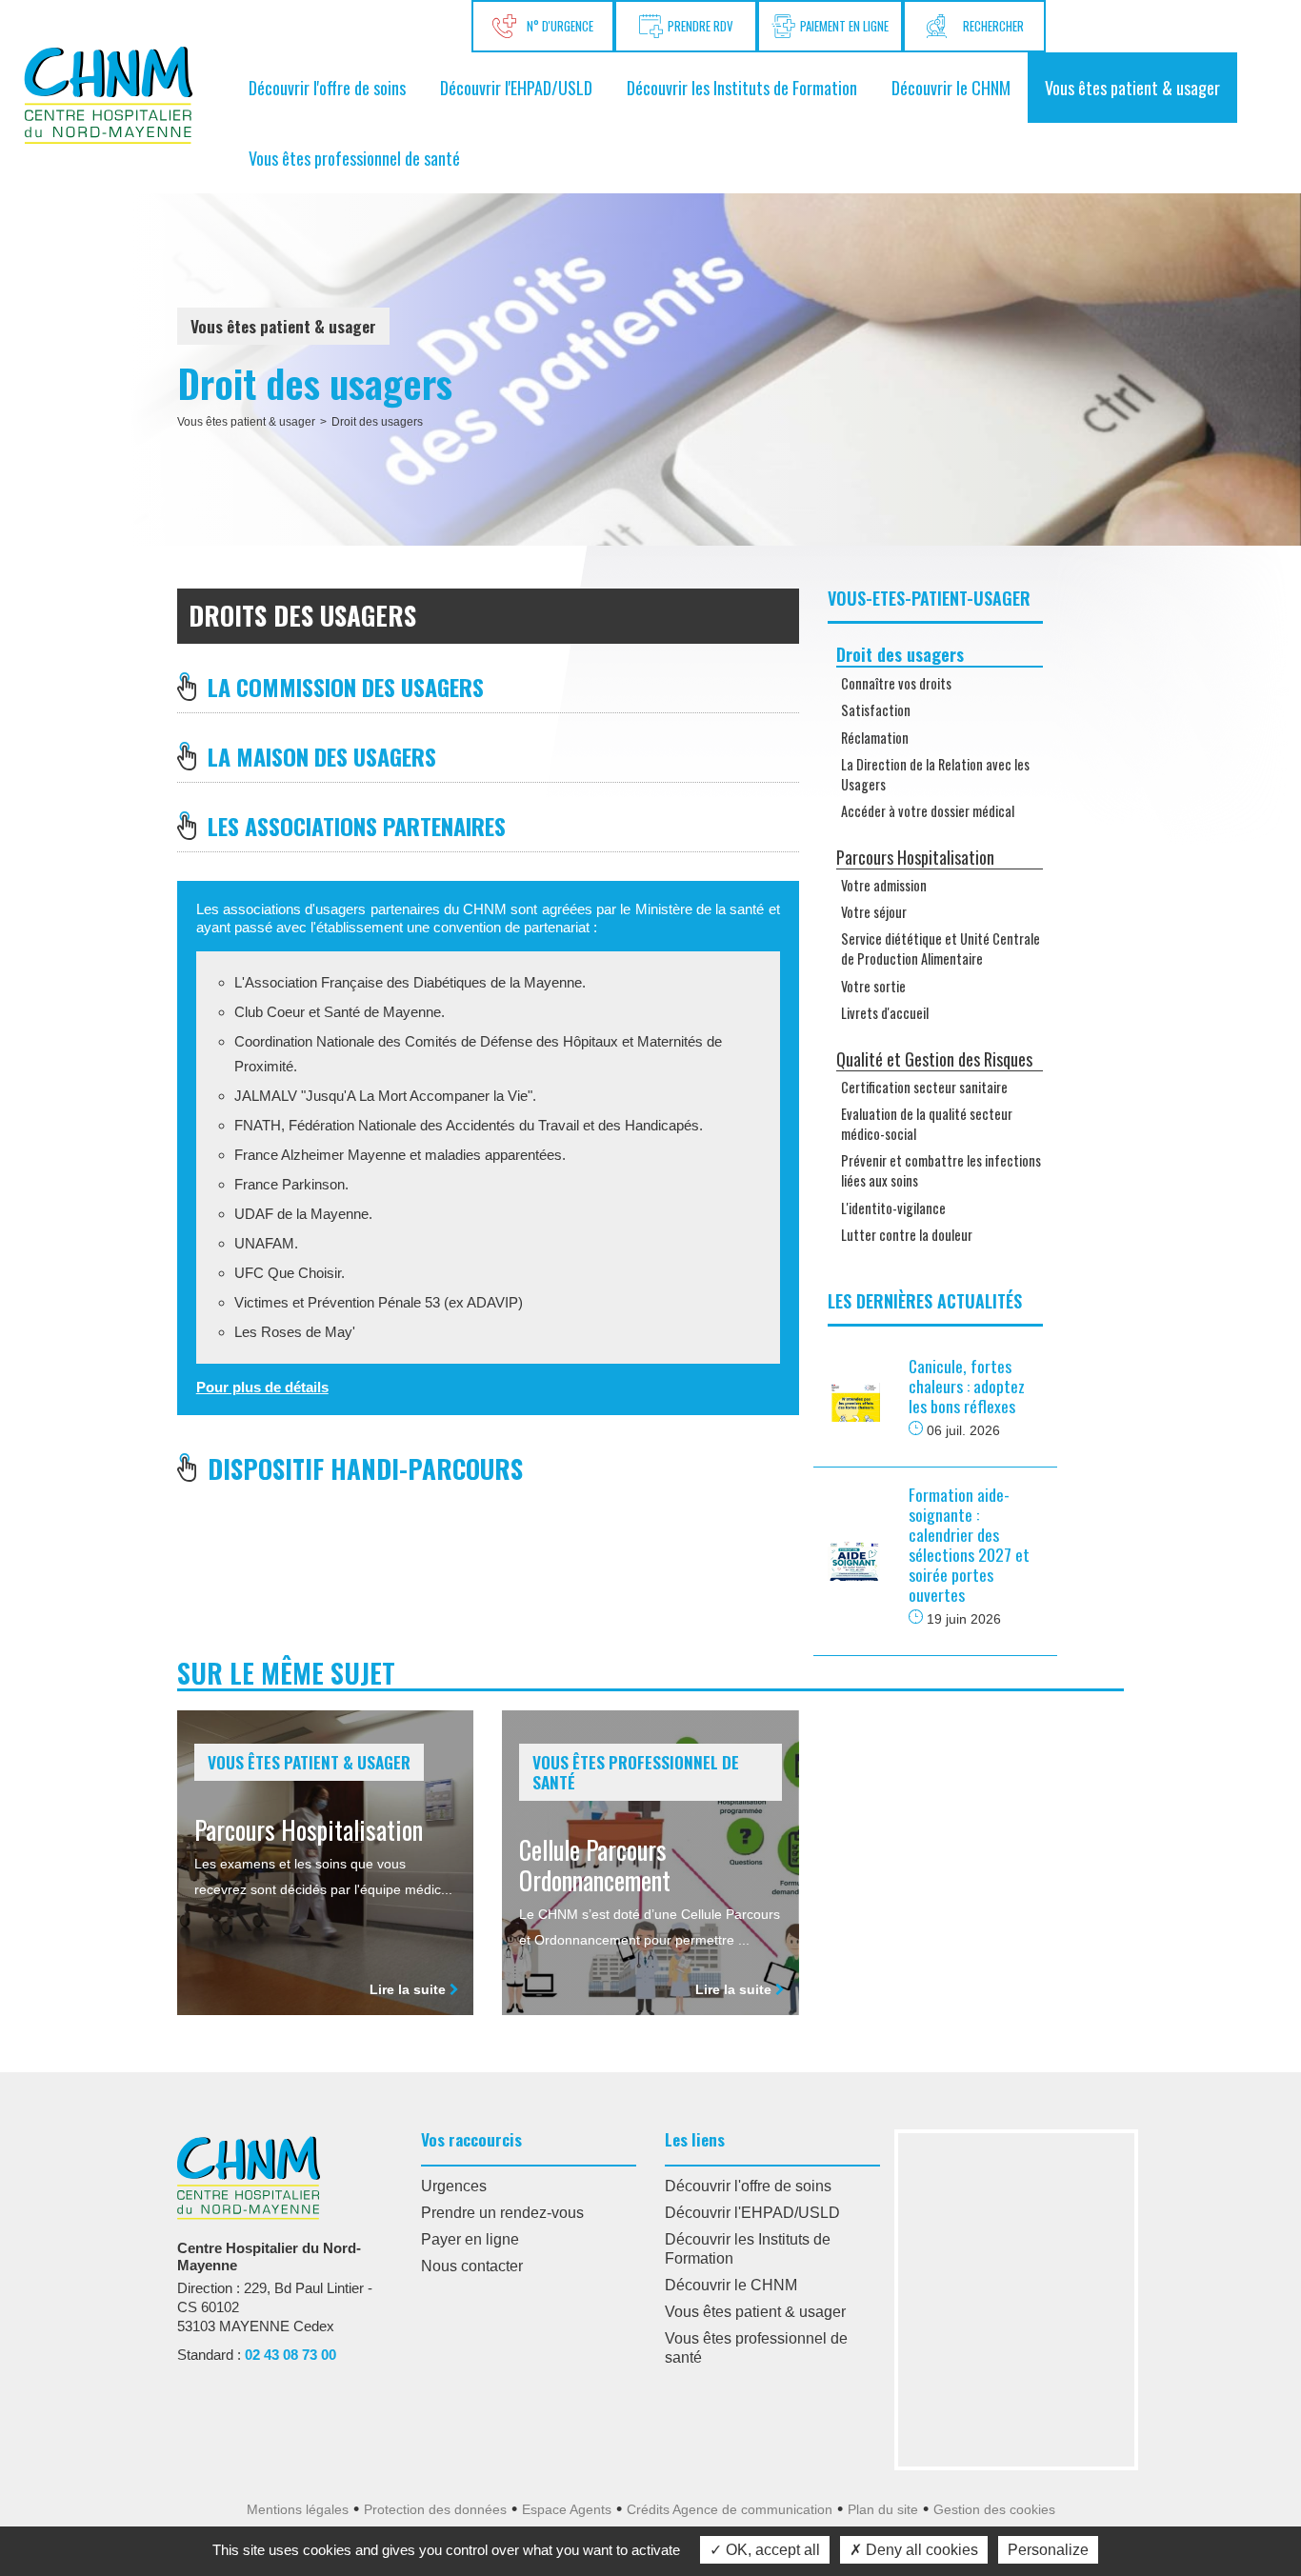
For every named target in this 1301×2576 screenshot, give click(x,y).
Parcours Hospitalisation (915, 857)
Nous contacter (472, 2266)
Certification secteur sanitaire (924, 1087)
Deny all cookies (920, 2550)
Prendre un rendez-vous (502, 2213)
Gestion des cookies (994, 2509)
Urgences (454, 2186)
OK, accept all (771, 2550)
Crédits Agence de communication (730, 2509)
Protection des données (435, 2509)
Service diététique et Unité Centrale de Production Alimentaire (941, 949)
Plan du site (883, 2509)
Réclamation (875, 738)
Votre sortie (873, 986)
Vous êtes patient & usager (1132, 88)
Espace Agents (567, 2509)
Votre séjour (874, 912)
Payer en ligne (470, 2239)
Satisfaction (876, 710)
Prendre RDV (701, 26)
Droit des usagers (377, 422)
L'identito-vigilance (893, 1208)
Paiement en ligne (844, 26)
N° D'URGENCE (557, 26)
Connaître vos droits (896, 683)
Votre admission (884, 885)
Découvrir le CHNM (951, 88)
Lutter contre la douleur (907, 1235)
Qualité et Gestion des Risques (934, 1059)
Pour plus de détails (262, 1387)
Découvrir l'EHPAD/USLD (516, 88)
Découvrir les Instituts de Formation (742, 88)
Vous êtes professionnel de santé (354, 158)
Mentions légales (298, 2509)
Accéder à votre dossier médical (928, 811)
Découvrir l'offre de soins (327, 88)
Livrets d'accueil (885, 1013)
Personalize (1048, 2550)
